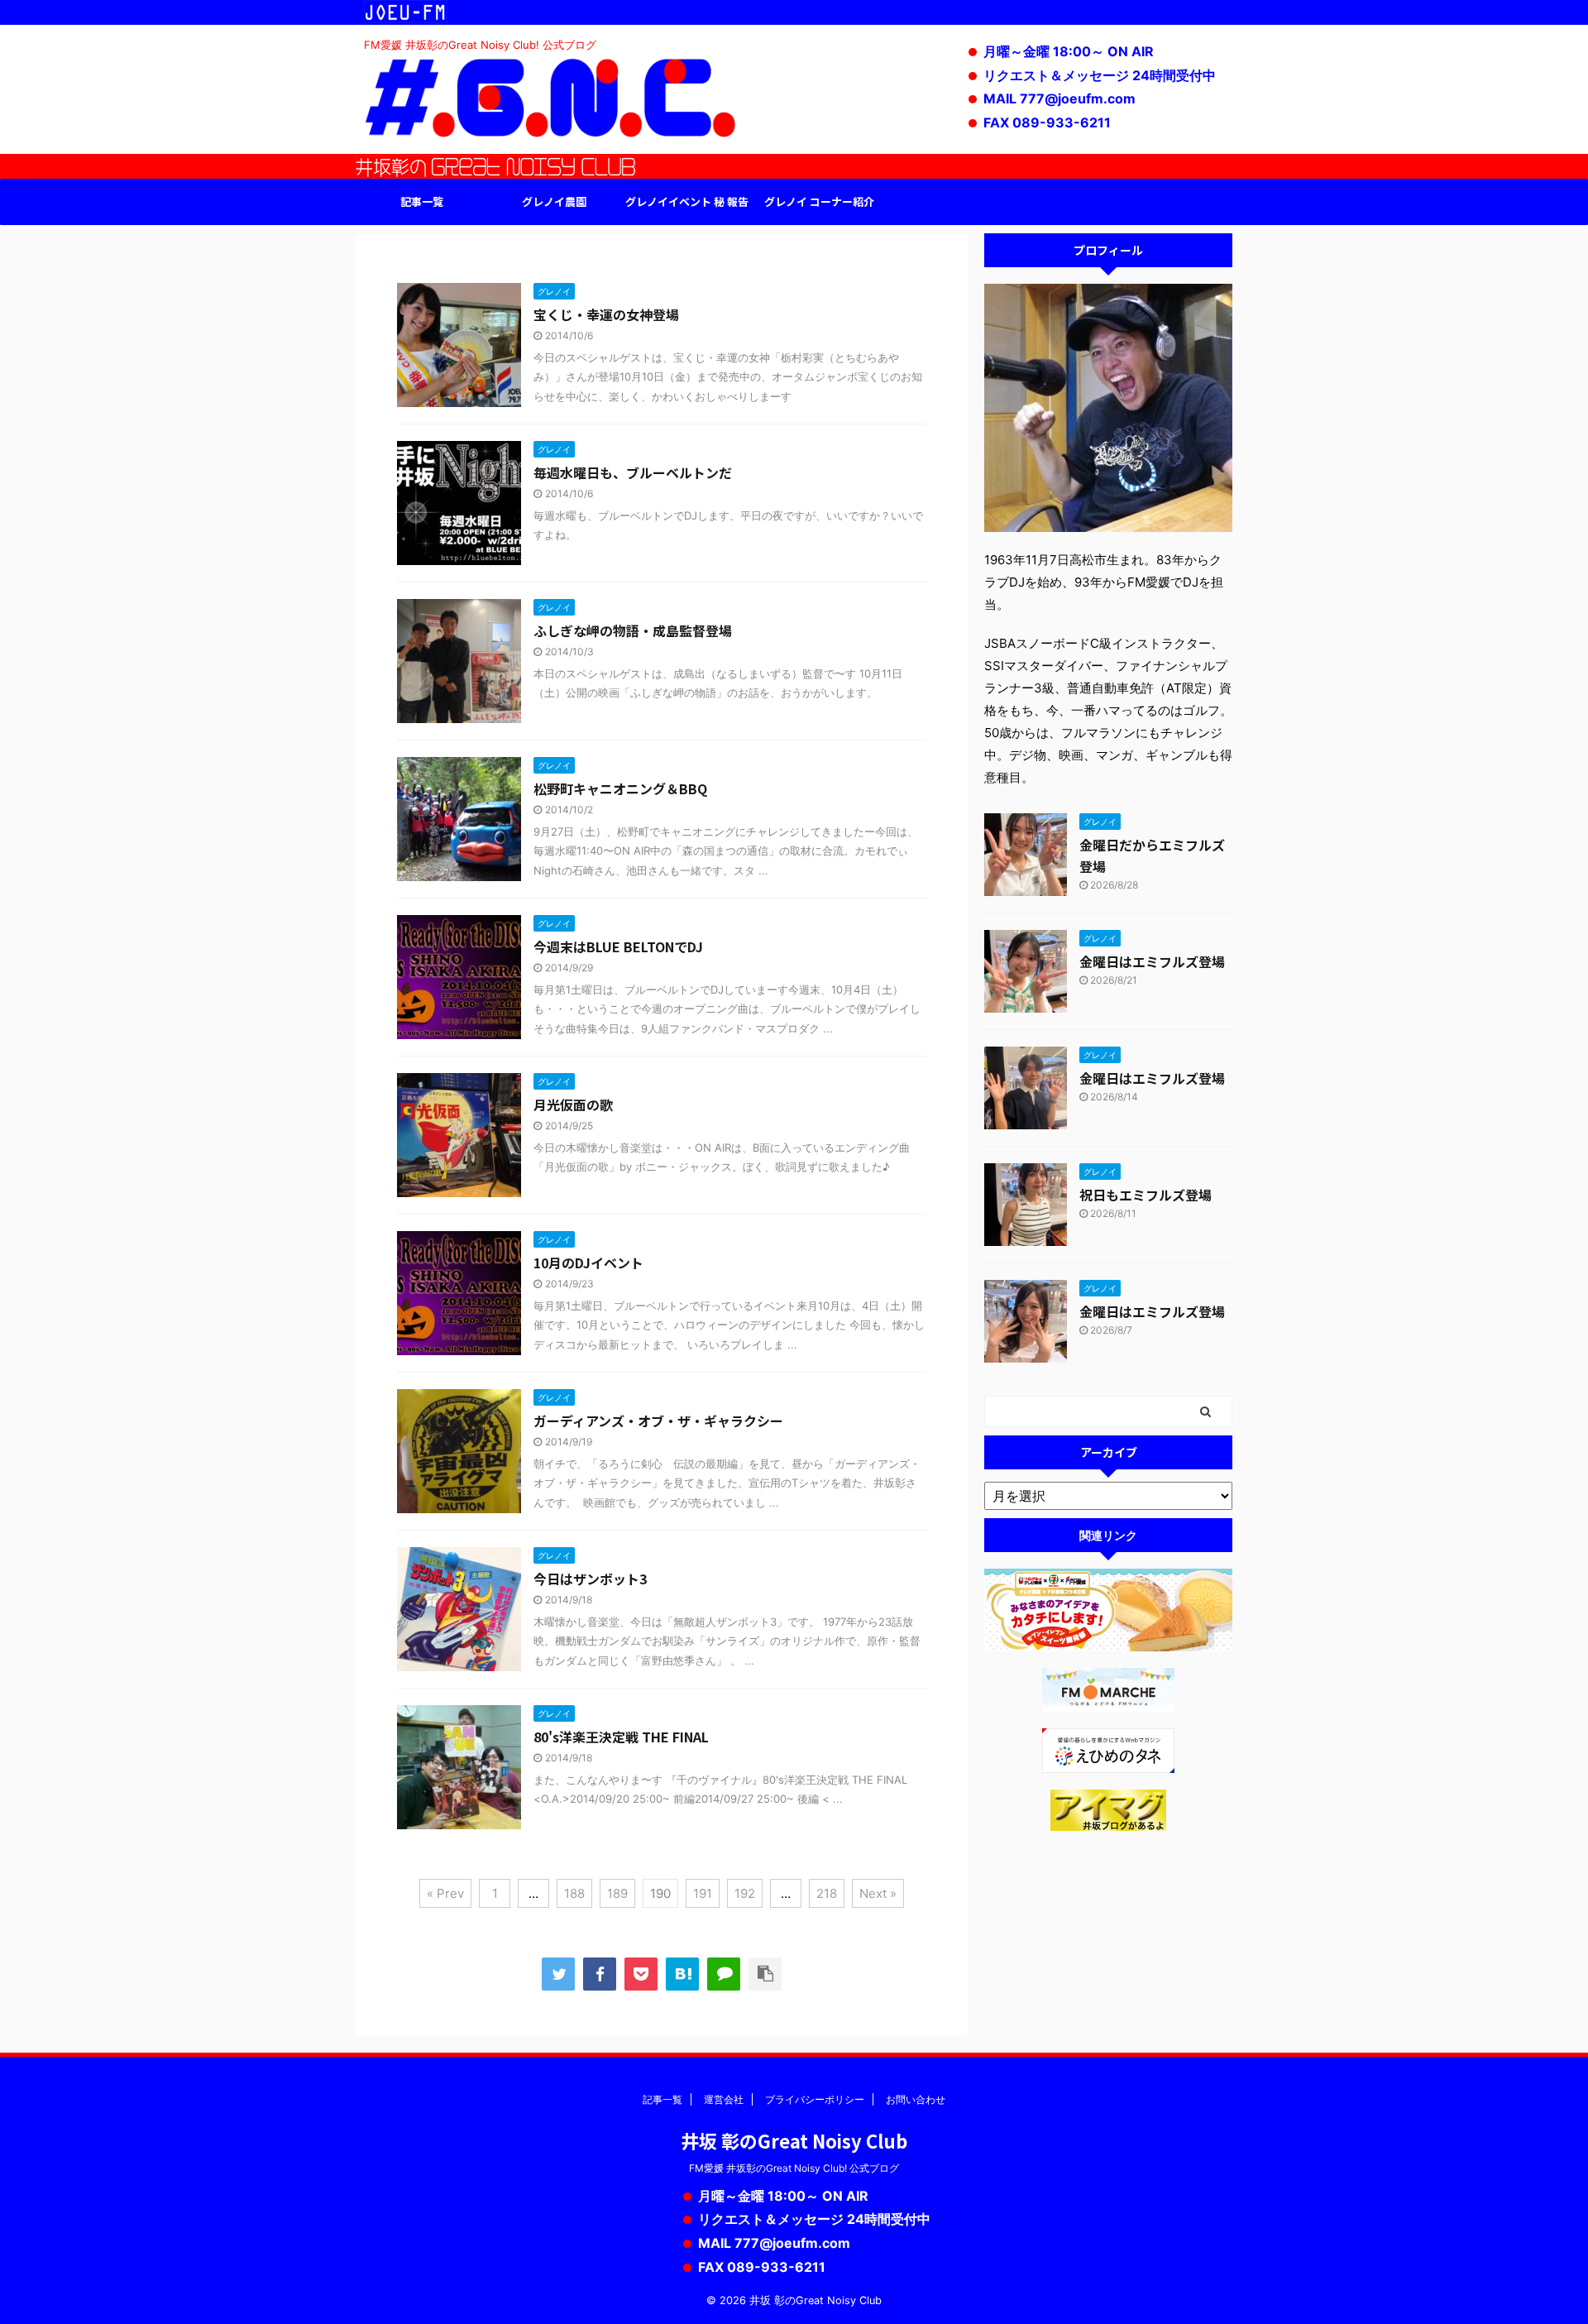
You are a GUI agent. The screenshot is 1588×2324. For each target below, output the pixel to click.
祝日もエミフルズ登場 (1146, 1195)
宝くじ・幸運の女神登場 (606, 314)
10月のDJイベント (588, 1263)
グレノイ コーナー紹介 (819, 201)
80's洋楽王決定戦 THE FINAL (621, 1737)
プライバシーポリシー (815, 2099)
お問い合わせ (916, 2099)
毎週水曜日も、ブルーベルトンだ (633, 472)
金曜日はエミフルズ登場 (1152, 961)
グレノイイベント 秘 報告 (687, 201)
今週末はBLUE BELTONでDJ (618, 946)
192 (745, 1893)
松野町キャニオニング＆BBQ (620, 788)
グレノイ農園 (554, 201)
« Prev (445, 1893)
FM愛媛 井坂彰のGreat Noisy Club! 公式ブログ (794, 2168)
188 (574, 1893)
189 (617, 1893)
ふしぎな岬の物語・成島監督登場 (633, 630)
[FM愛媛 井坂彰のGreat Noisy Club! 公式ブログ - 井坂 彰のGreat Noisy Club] (682, 1974)
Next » (878, 1893)
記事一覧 (422, 201)
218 (827, 1893)
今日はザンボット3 (590, 1579)
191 (703, 1893)
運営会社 (724, 2099)
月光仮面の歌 (573, 1104)
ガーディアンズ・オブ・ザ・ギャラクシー (658, 1421)
